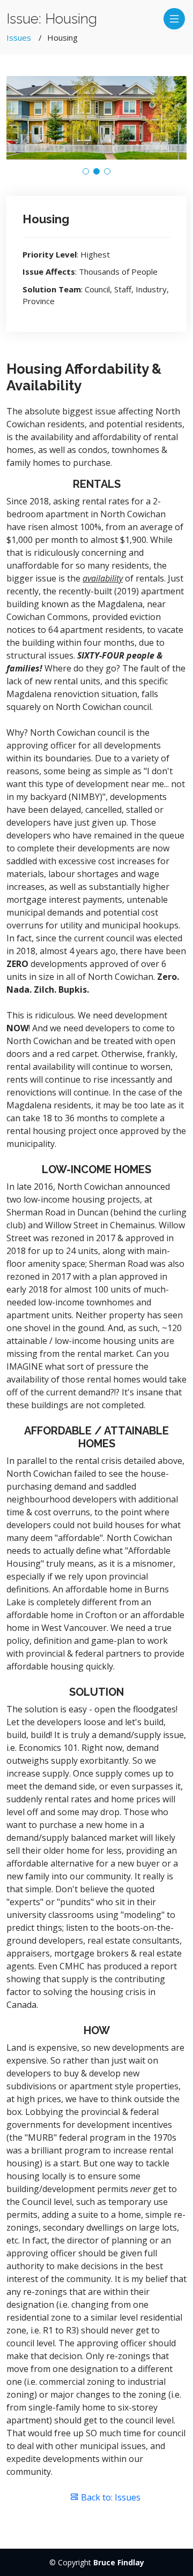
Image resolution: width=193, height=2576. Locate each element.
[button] (86, 171)
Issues (19, 37)
